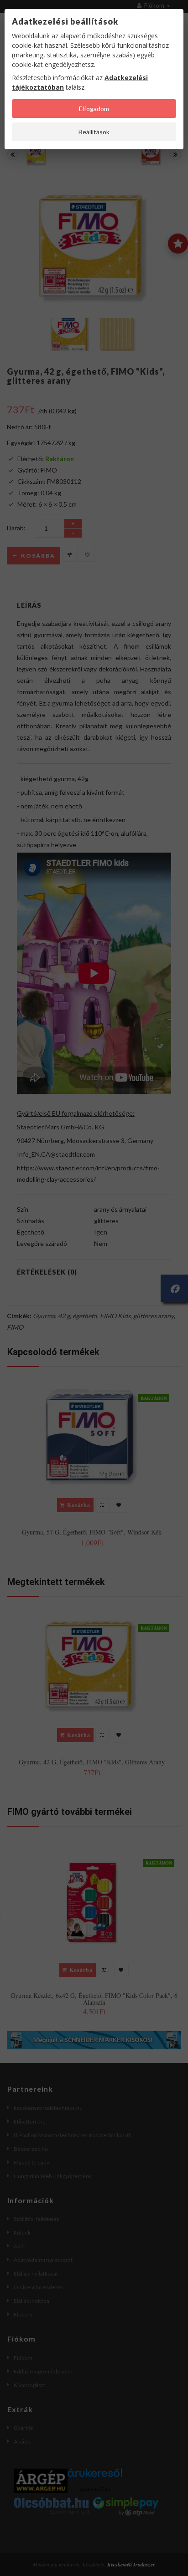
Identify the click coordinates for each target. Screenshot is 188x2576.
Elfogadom (94, 109)
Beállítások (94, 132)
